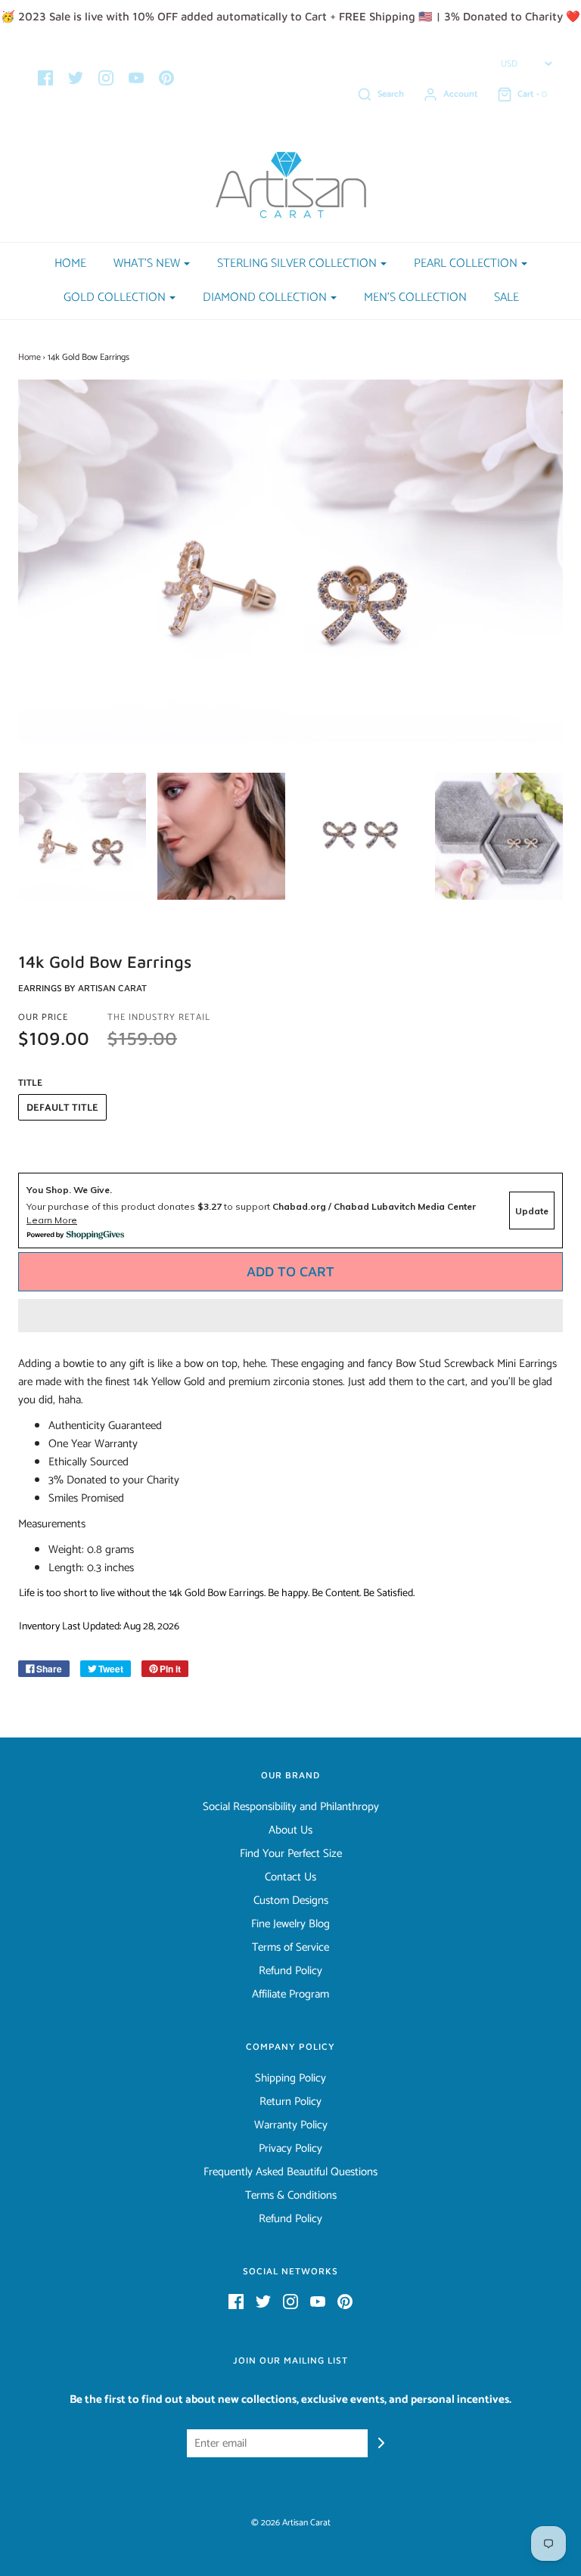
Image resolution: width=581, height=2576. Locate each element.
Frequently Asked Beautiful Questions (290, 2172)
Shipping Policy (290, 2078)
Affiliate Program (290, 1995)
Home (70, 263)
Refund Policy (290, 1971)
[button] (290, 1316)
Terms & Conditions (291, 2196)
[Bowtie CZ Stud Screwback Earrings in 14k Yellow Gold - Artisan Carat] (82, 837)
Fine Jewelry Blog (290, 1924)
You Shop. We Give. (69, 1190)
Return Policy (290, 2102)
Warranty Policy (291, 2125)
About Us (290, 1830)
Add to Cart (290, 1271)
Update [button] (532, 1211)
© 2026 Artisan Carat (291, 2523)
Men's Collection (415, 298)
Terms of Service (290, 1948)
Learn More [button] (52, 1220)
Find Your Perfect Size (291, 1854)
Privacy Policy (290, 2149)
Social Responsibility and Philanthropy (291, 1807)
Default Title (62, 1108)
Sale (506, 298)
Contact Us (290, 1877)
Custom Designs (291, 1901)
